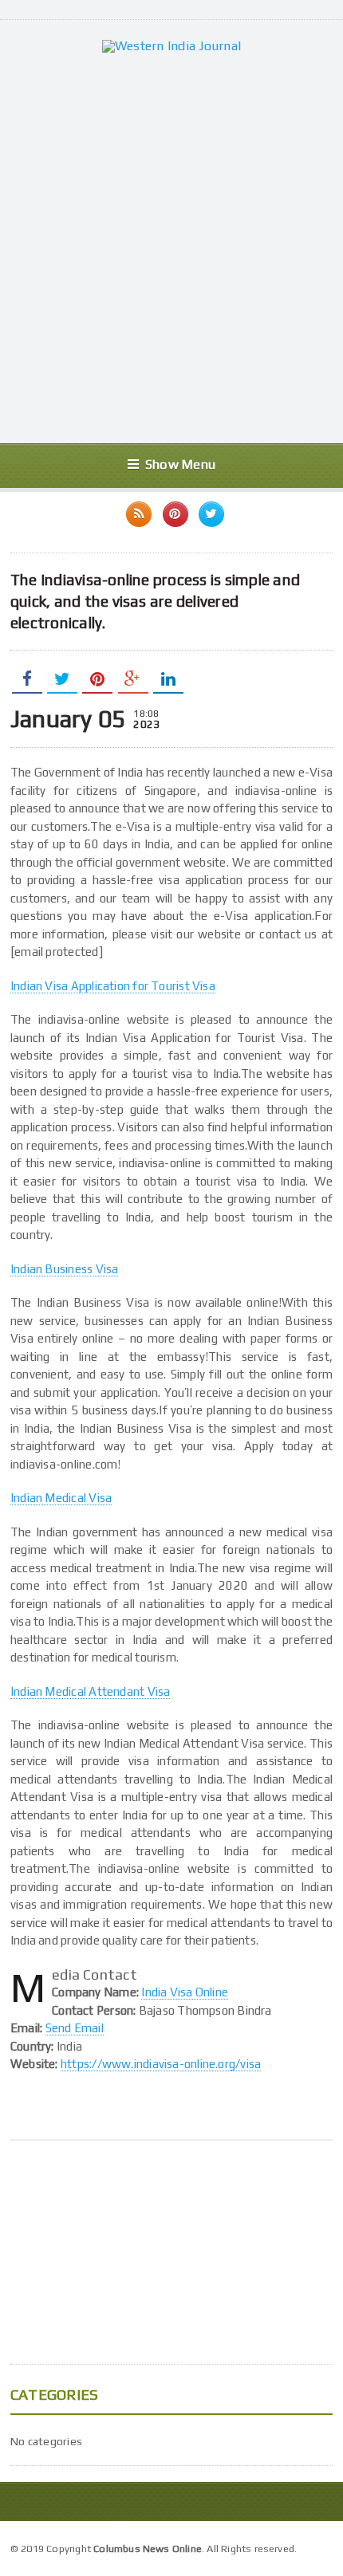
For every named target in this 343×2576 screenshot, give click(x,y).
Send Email (75, 2028)
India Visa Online (185, 1992)
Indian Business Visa (65, 1269)
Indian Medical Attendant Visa (91, 1691)
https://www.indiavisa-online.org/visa (161, 2064)
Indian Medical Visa (61, 1498)
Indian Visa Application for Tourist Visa (113, 986)
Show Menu (180, 464)
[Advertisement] (171, 248)
